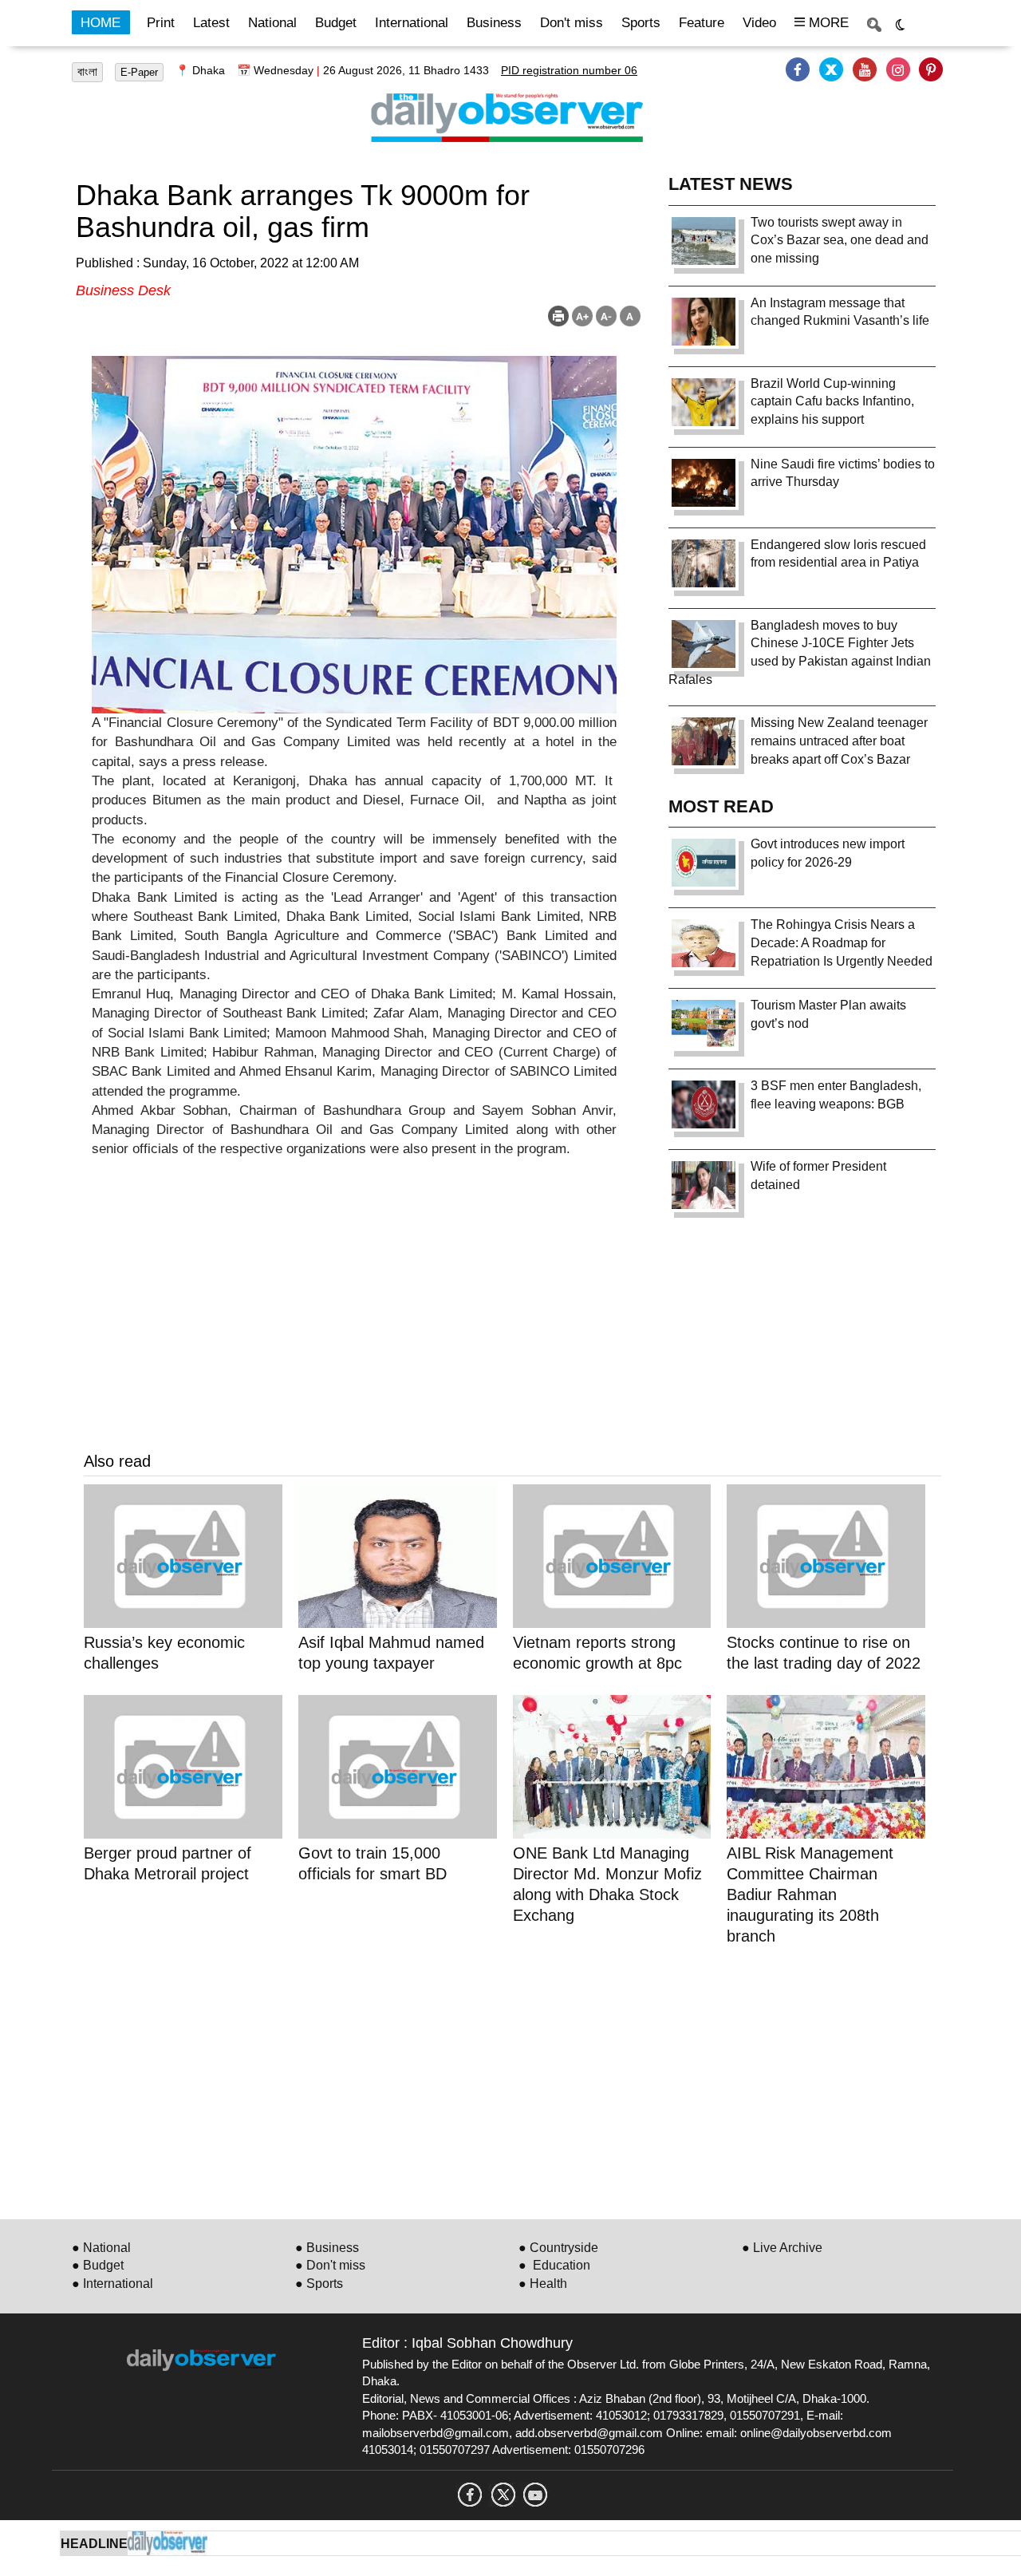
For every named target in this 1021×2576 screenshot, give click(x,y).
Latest (211, 23)
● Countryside (558, 2248)
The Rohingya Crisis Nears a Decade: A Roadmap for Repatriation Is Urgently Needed (842, 943)
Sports (641, 23)
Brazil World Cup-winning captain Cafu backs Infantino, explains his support (832, 402)
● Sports (319, 2284)
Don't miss (572, 23)
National (272, 23)
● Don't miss (330, 2265)
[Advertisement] (512, 2080)
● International (112, 2284)
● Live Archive (782, 2248)
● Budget (98, 2265)
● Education (554, 2265)
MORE (827, 23)
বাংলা (87, 72)
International (412, 23)
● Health (543, 2284)
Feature (702, 23)
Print (161, 23)
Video (759, 23)
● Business (327, 2248)
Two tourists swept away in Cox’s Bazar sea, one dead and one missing (840, 241)
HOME (101, 23)
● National (101, 2248)
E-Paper (139, 72)
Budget (336, 23)
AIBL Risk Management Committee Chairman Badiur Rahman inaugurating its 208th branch (810, 1894)
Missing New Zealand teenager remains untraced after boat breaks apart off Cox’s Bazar (839, 741)
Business (494, 23)
